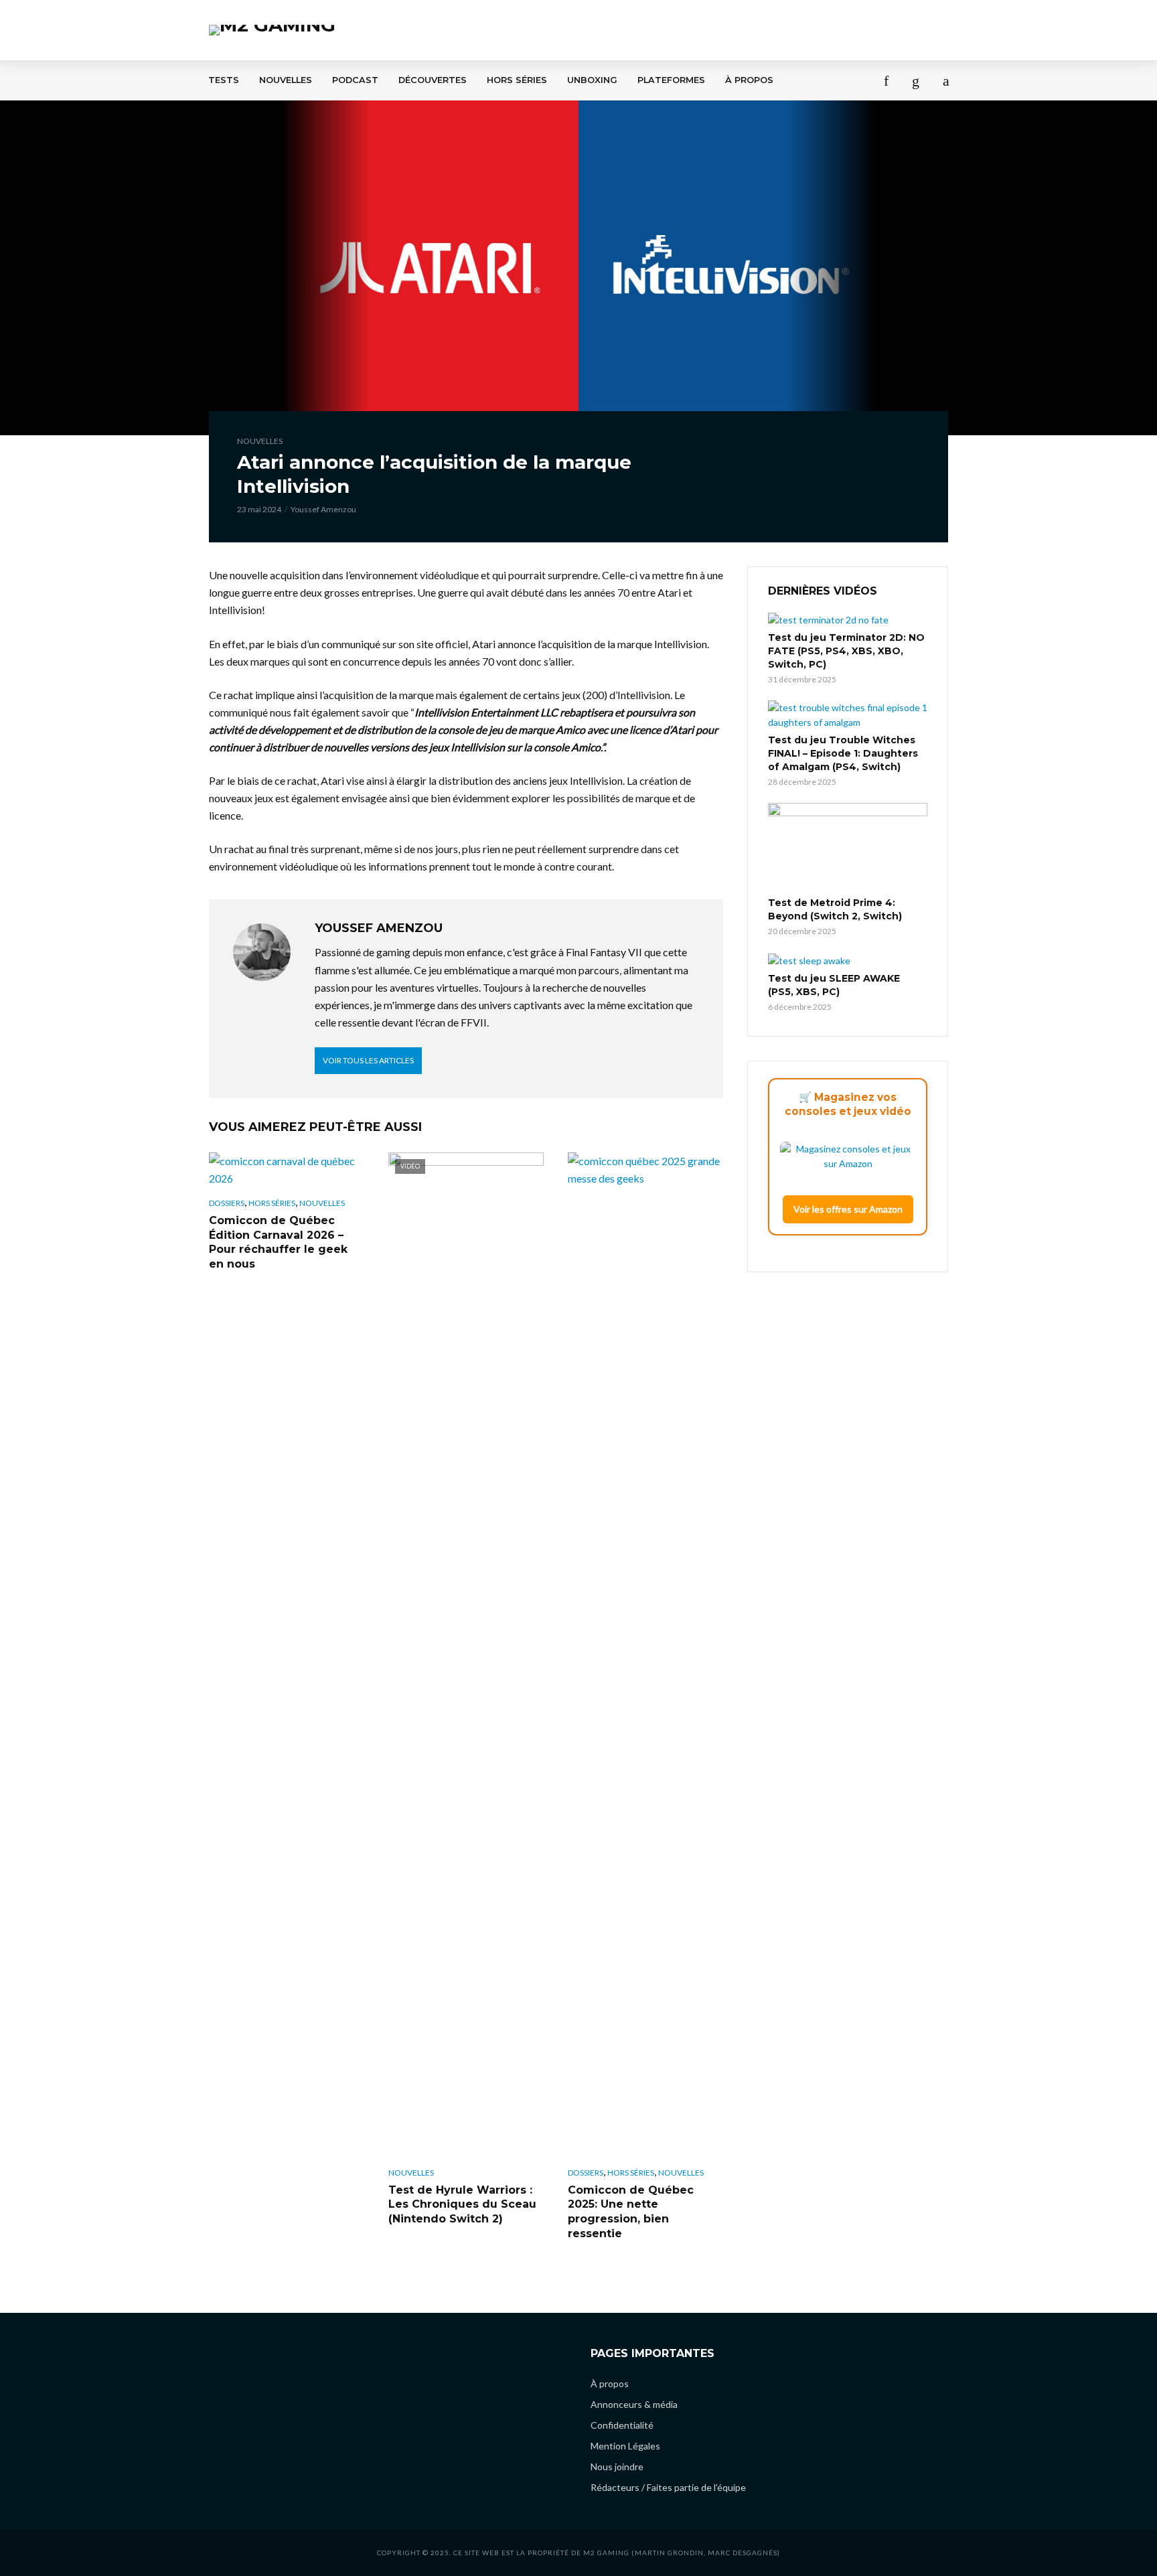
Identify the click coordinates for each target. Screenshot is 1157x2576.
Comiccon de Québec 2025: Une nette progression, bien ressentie (631, 2212)
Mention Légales (625, 2446)
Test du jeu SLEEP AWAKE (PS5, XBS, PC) (834, 985)
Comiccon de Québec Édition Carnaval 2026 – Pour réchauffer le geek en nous (278, 1242)
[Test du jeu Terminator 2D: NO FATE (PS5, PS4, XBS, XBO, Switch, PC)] (848, 620)
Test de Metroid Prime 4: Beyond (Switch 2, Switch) (835, 909)
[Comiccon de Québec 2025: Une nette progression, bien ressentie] (645, 1655)
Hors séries (517, 80)
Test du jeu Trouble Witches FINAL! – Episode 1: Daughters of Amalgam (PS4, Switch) (843, 753)
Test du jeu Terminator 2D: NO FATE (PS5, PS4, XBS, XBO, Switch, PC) (846, 651)
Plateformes (671, 80)
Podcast (355, 80)
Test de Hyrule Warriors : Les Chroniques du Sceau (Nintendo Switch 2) (462, 2204)
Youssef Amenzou (323, 509)
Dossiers (227, 1203)
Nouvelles (286, 80)
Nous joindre (617, 2467)
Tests (224, 80)
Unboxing (592, 80)
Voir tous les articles (368, 1060)
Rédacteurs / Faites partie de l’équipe (668, 2487)
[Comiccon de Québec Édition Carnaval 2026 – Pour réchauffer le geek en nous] (287, 1170)
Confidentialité (622, 2425)
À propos (749, 80)
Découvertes (433, 80)
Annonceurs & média (634, 2404)
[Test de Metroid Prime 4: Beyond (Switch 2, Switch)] (848, 848)
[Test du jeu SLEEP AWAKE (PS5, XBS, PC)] (848, 960)
